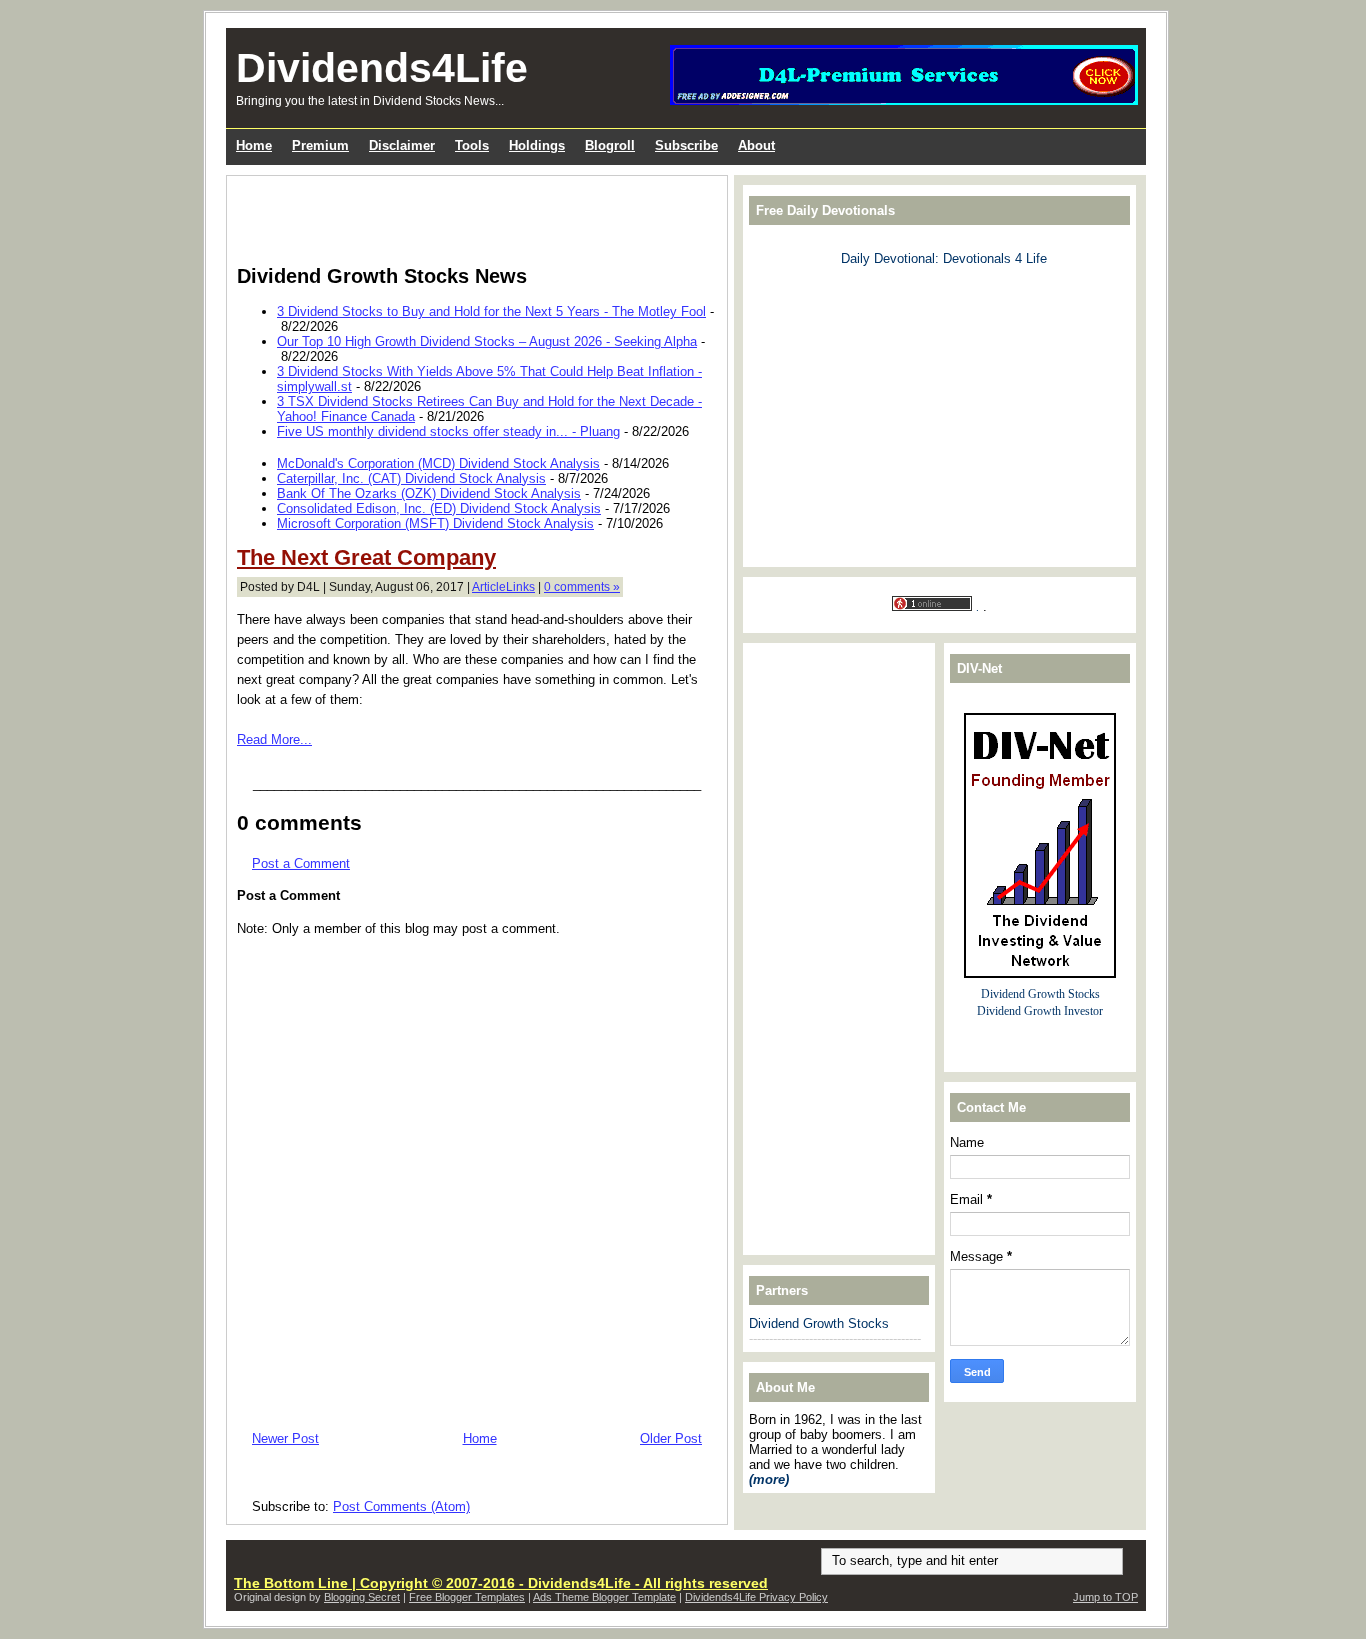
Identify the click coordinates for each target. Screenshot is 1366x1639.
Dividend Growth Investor (1040, 1011)
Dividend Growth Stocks (819, 1323)
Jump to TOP (1105, 1597)
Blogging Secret (362, 1597)
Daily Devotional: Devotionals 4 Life (944, 258)
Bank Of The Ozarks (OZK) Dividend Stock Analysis (429, 493)
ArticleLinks (503, 587)
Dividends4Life (382, 68)
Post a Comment (301, 863)
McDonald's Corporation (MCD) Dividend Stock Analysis (438, 463)
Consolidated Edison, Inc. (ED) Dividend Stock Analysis (439, 508)
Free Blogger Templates (467, 1597)
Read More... (274, 739)
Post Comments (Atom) (401, 1506)
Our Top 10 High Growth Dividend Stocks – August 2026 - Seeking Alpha (487, 341)
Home (480, 1438)
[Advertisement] (471, 216)
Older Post (671, 1438)
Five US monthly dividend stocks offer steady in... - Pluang (448, 431)
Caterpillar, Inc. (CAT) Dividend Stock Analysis (411, 478)
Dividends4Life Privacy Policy (756, 1597)
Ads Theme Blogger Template (604, 1597)
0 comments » (582, 587)
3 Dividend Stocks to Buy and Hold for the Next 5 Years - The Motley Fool (491, 311)
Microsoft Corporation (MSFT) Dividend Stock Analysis (435, 523)
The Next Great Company (366, 557)
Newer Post (285, 1438)
